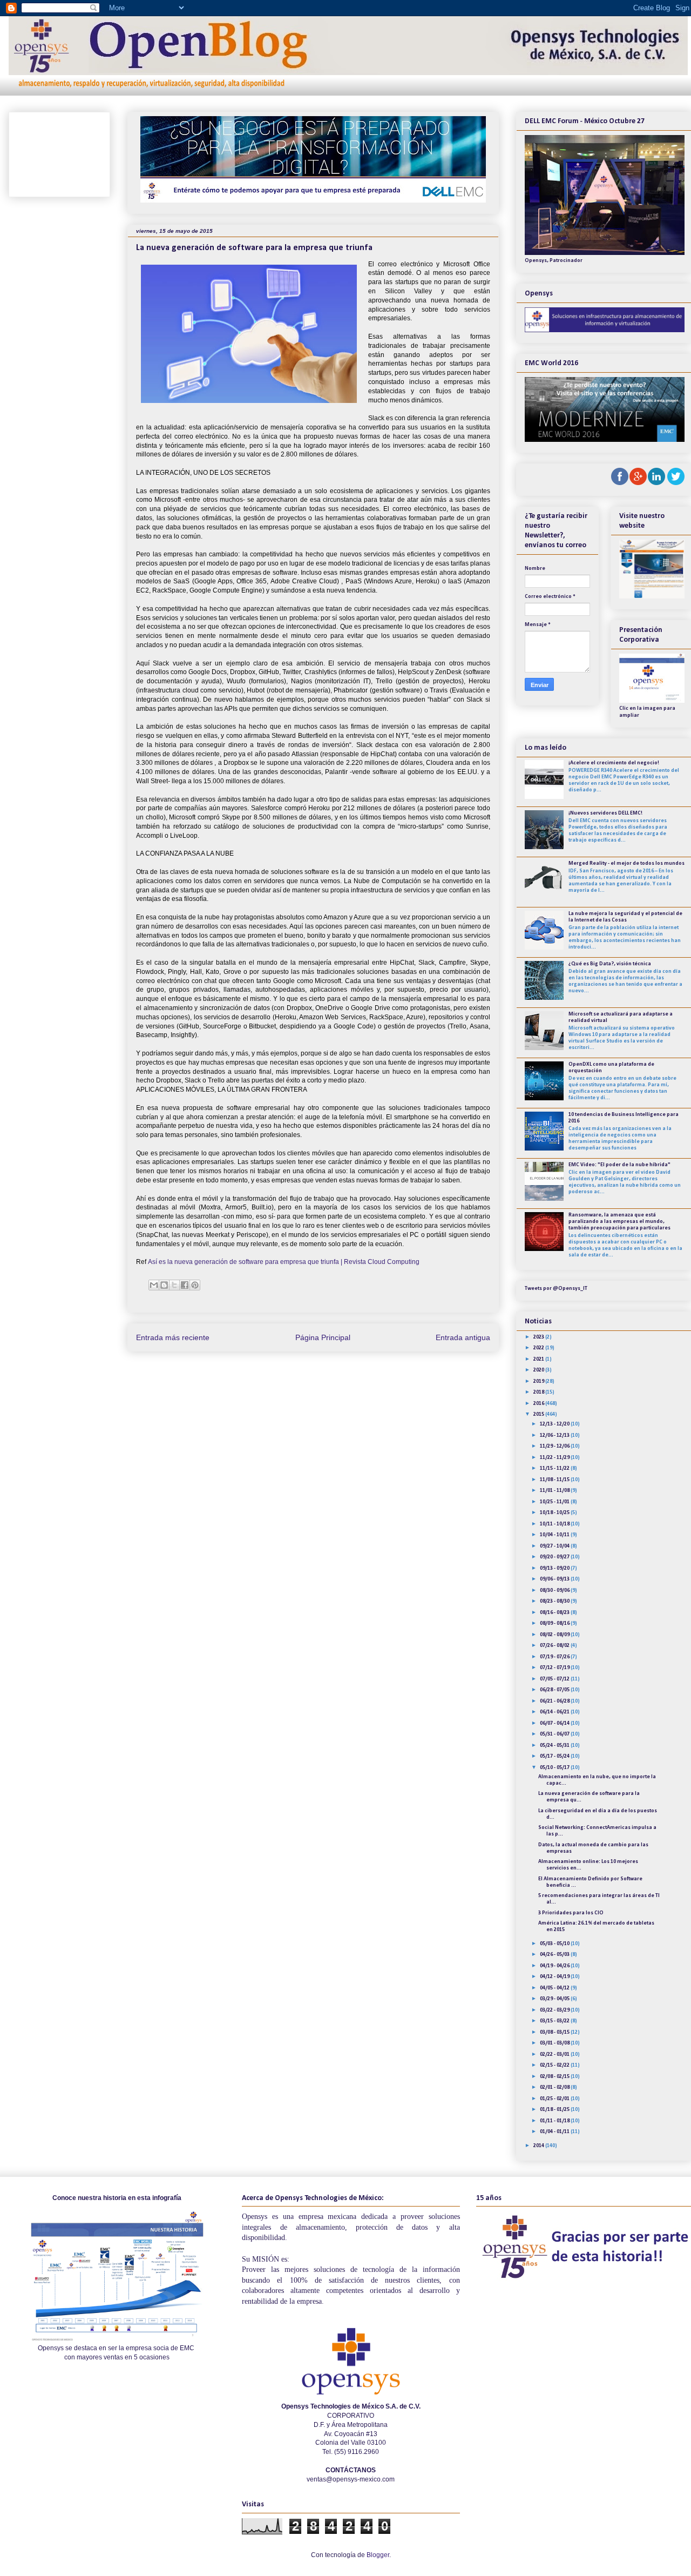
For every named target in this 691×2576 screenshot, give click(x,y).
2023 (539, 1337)
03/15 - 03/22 (555, 2021)
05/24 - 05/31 (555, 1746)
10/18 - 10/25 (555, 1513)
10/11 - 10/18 (555, 1524)
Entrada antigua (463, 1337)
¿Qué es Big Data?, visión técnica (610, 964)
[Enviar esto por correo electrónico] (154, 1285)
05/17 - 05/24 (555, 1756)
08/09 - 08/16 (555, 1623)
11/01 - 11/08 (555, 1491)
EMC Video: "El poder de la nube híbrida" (619, 1165)
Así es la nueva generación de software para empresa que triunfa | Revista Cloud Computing (284, 1262)
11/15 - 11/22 (555, 1468)
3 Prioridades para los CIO (571, 1913)
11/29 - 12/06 (555, 1446)
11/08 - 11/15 (555, 1480)
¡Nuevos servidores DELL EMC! (605, 813)
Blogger (378, 2555)
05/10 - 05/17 (555, 1768)
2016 (539, 1404)
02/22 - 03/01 (555, 2054)
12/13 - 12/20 (555, 1424)
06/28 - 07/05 (555, 1690)
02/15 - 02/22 (555, 2065)
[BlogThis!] (164, 1285)
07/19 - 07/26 (555, 1657)
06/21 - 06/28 (555, 1701)
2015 (539, 1414)
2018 (539, 1392)
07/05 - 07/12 (555, 1679)
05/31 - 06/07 (555, 1734)
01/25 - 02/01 (555, 2099)
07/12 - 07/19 (555, 1668)
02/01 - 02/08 (555, 2087)
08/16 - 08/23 (555, 1613)
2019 (539, 1381)
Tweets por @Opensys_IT (556, 1289)
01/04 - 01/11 (555, 2132)
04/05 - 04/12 (555, 1988)
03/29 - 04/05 (555, 1999)
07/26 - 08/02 (555, 1646)
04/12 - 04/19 (555, 1977)
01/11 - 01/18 (555, 2121)
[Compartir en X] (174, 1285)
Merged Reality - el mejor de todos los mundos (626, 863)
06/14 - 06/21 (555, 1712)
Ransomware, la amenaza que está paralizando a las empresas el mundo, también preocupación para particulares (619, 1222)
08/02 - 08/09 (555, 1635)
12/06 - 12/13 (555, 1435)
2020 (539, 1370)
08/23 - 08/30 (555, 1601)
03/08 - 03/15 (555, 2032)
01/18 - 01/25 (555, 2110)
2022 (539, 1348)
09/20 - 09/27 (555, 1557)
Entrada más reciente (173, 1337)
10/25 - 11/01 (555, 1502)
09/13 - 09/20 (555, 1568)
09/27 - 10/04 (555, 1546)
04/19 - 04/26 (555, 1966)
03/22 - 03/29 (555, 2010)
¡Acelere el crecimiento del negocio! (614, 763)
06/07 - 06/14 (555, 1723)
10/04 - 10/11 (555, 1535)
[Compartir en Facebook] (185, 1285)
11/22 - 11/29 (555, 1458)
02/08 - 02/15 (555, 2077)
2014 (539, 2146)
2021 (539, 1359)
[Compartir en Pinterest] (195, 1285)
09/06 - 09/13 (555, 1579)
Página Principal (323, 1337)
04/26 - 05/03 (555, 1955)
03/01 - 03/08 (555, 2043)
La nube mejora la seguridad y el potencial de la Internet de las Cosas (625, 917)
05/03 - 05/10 (555, 1944)
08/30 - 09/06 (555, 1590)
